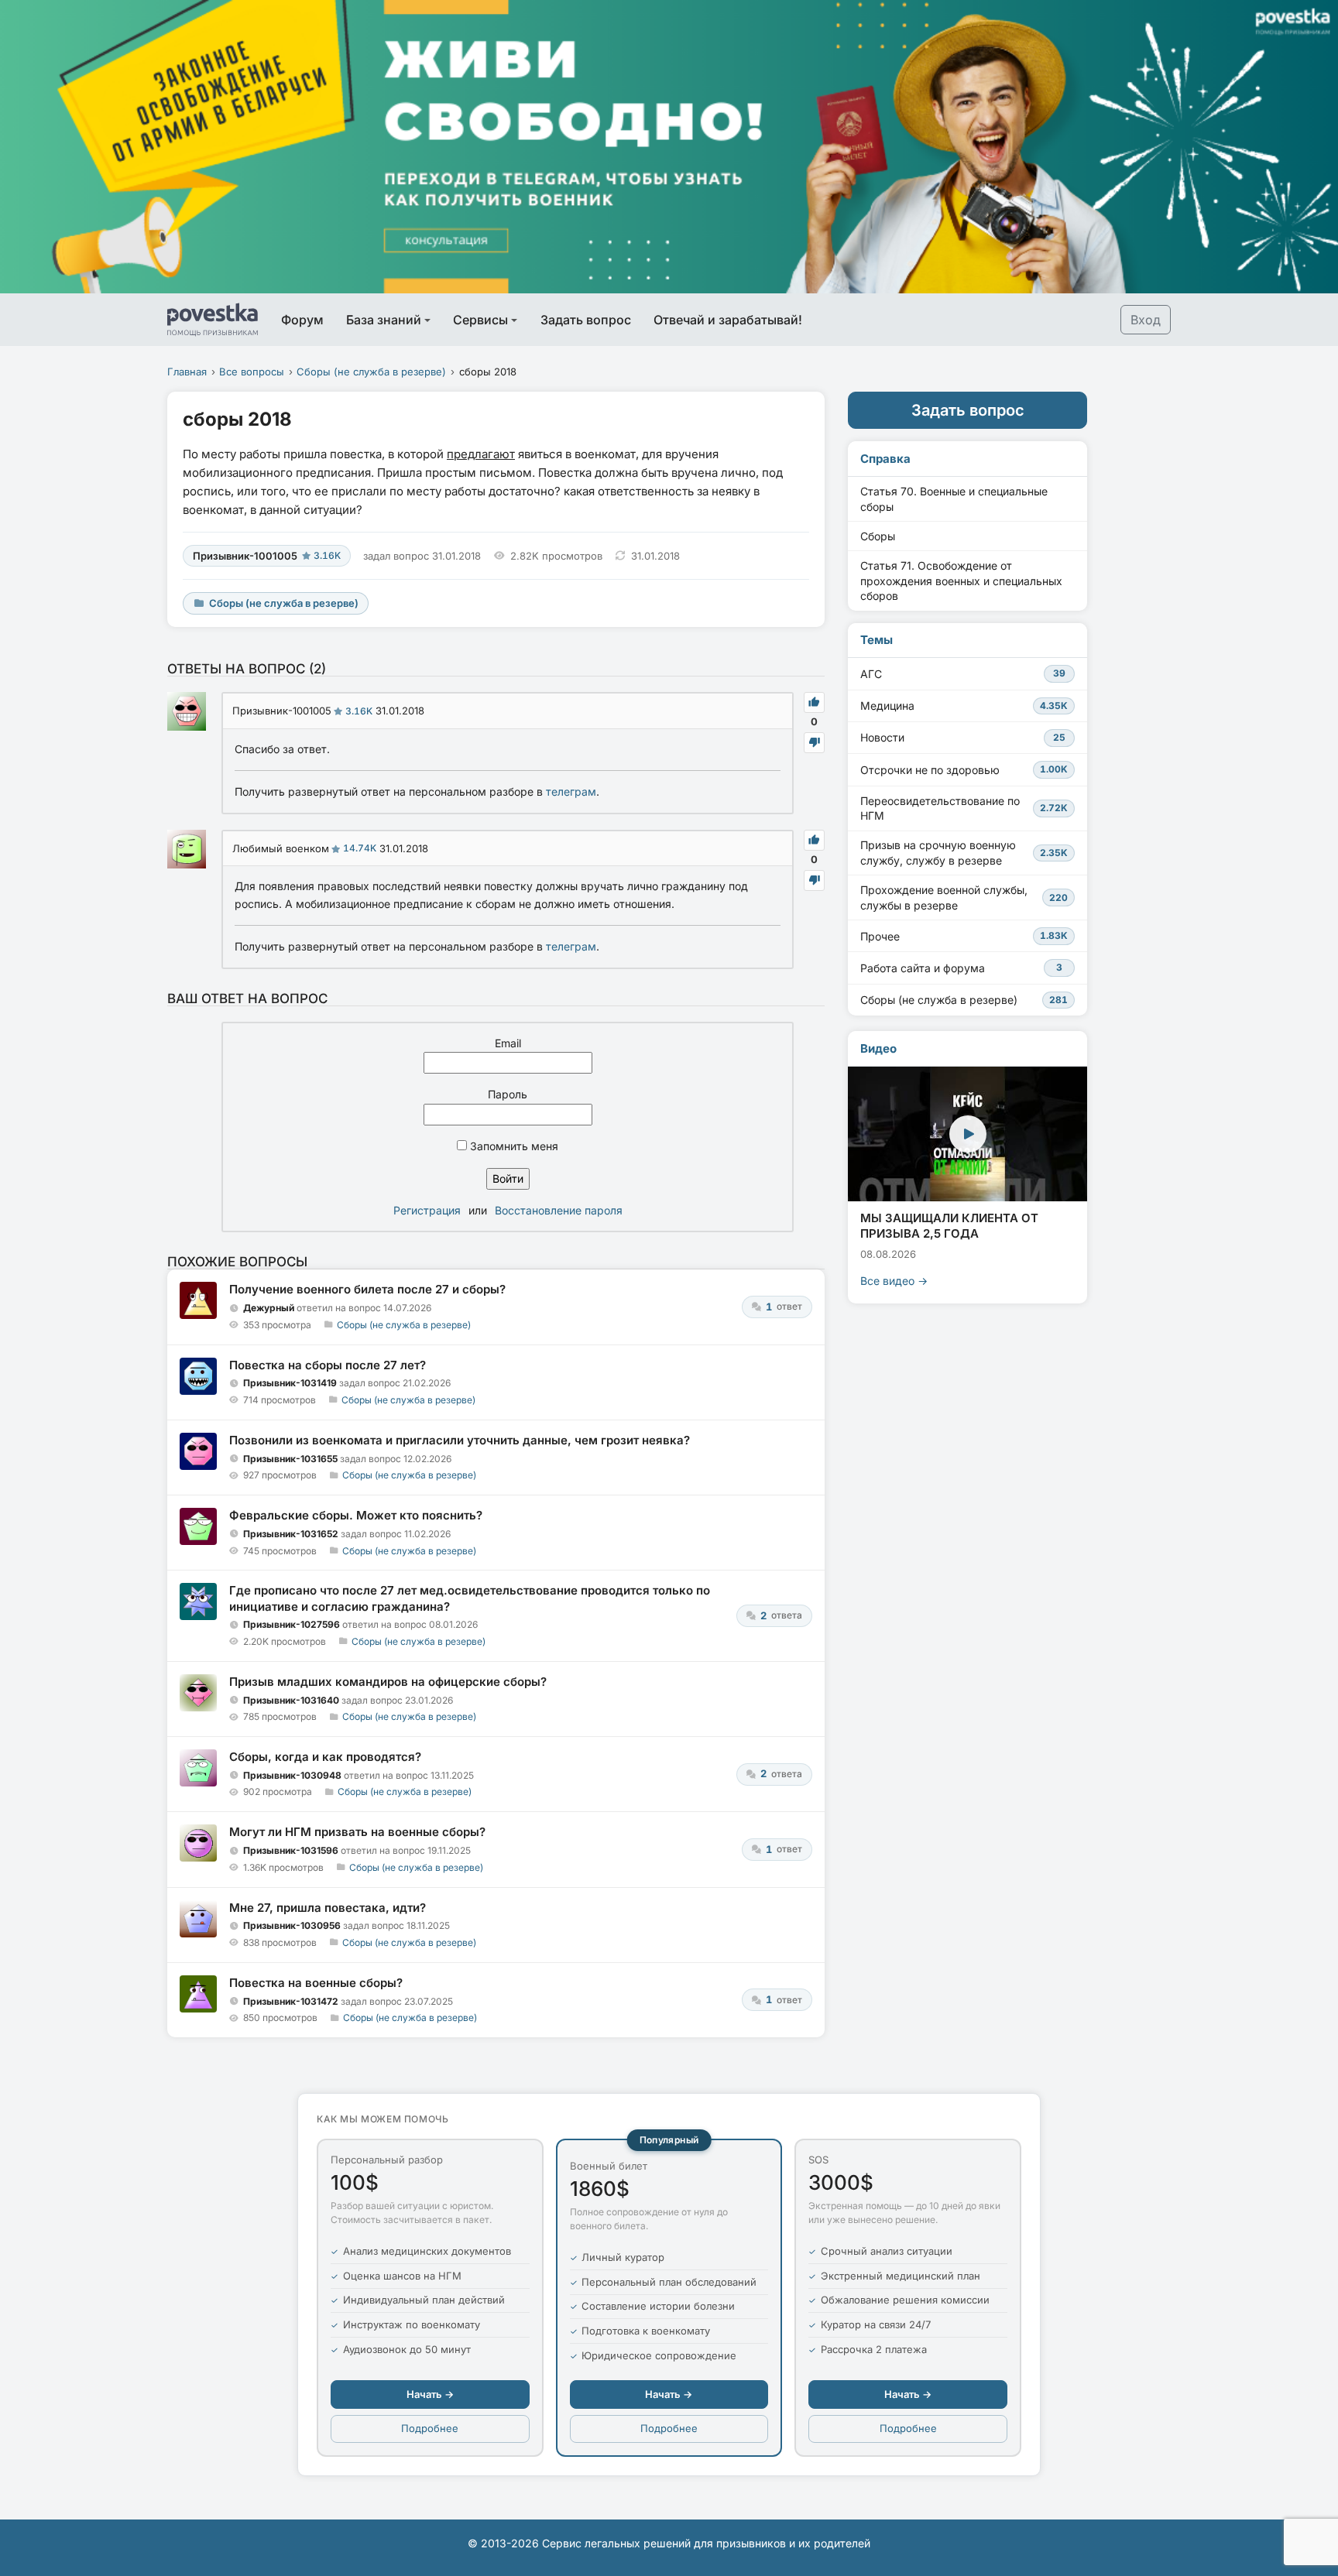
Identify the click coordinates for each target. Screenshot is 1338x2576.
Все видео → (894, 1281)
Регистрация (427, 1210)
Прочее (964, 936)
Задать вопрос (586, 320)
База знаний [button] (384, 320)
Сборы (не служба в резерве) (371, 372)
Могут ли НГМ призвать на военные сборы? (357, 1832)
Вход (1146, 320)
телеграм (571, 791)
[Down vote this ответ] (814, 743)
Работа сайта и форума (961, 968)
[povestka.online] (213, 320)
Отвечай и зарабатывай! (728, 320)
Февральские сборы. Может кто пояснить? (356, 1515)
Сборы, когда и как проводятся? (325, 1757)
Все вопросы (252, 372)
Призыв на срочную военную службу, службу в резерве (964, 853)
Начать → (430, 2394)
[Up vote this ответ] (814, 702)
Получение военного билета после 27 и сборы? (367, 1289)
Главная (187, 372)
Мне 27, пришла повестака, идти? (328, 1908)
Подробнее (430, 2428)
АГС (963, 674)
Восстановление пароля (559, 1210)
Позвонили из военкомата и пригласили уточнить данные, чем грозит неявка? (460, 1440)
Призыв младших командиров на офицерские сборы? (388, 1682)
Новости (963, 737)
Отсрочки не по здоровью (964, 770)
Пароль (508, 1094)
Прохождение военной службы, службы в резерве (964, 897)
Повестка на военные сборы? (316, 1983)
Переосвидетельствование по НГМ (964, 808)
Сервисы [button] (480, 320)
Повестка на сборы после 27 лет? (328, 1365)
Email (508, 1043)
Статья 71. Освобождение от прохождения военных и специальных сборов (961, 581)
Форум (302, 320)
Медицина (964, 706)
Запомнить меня (513, 1146)
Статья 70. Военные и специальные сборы (954, 499)
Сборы (878, 536)
